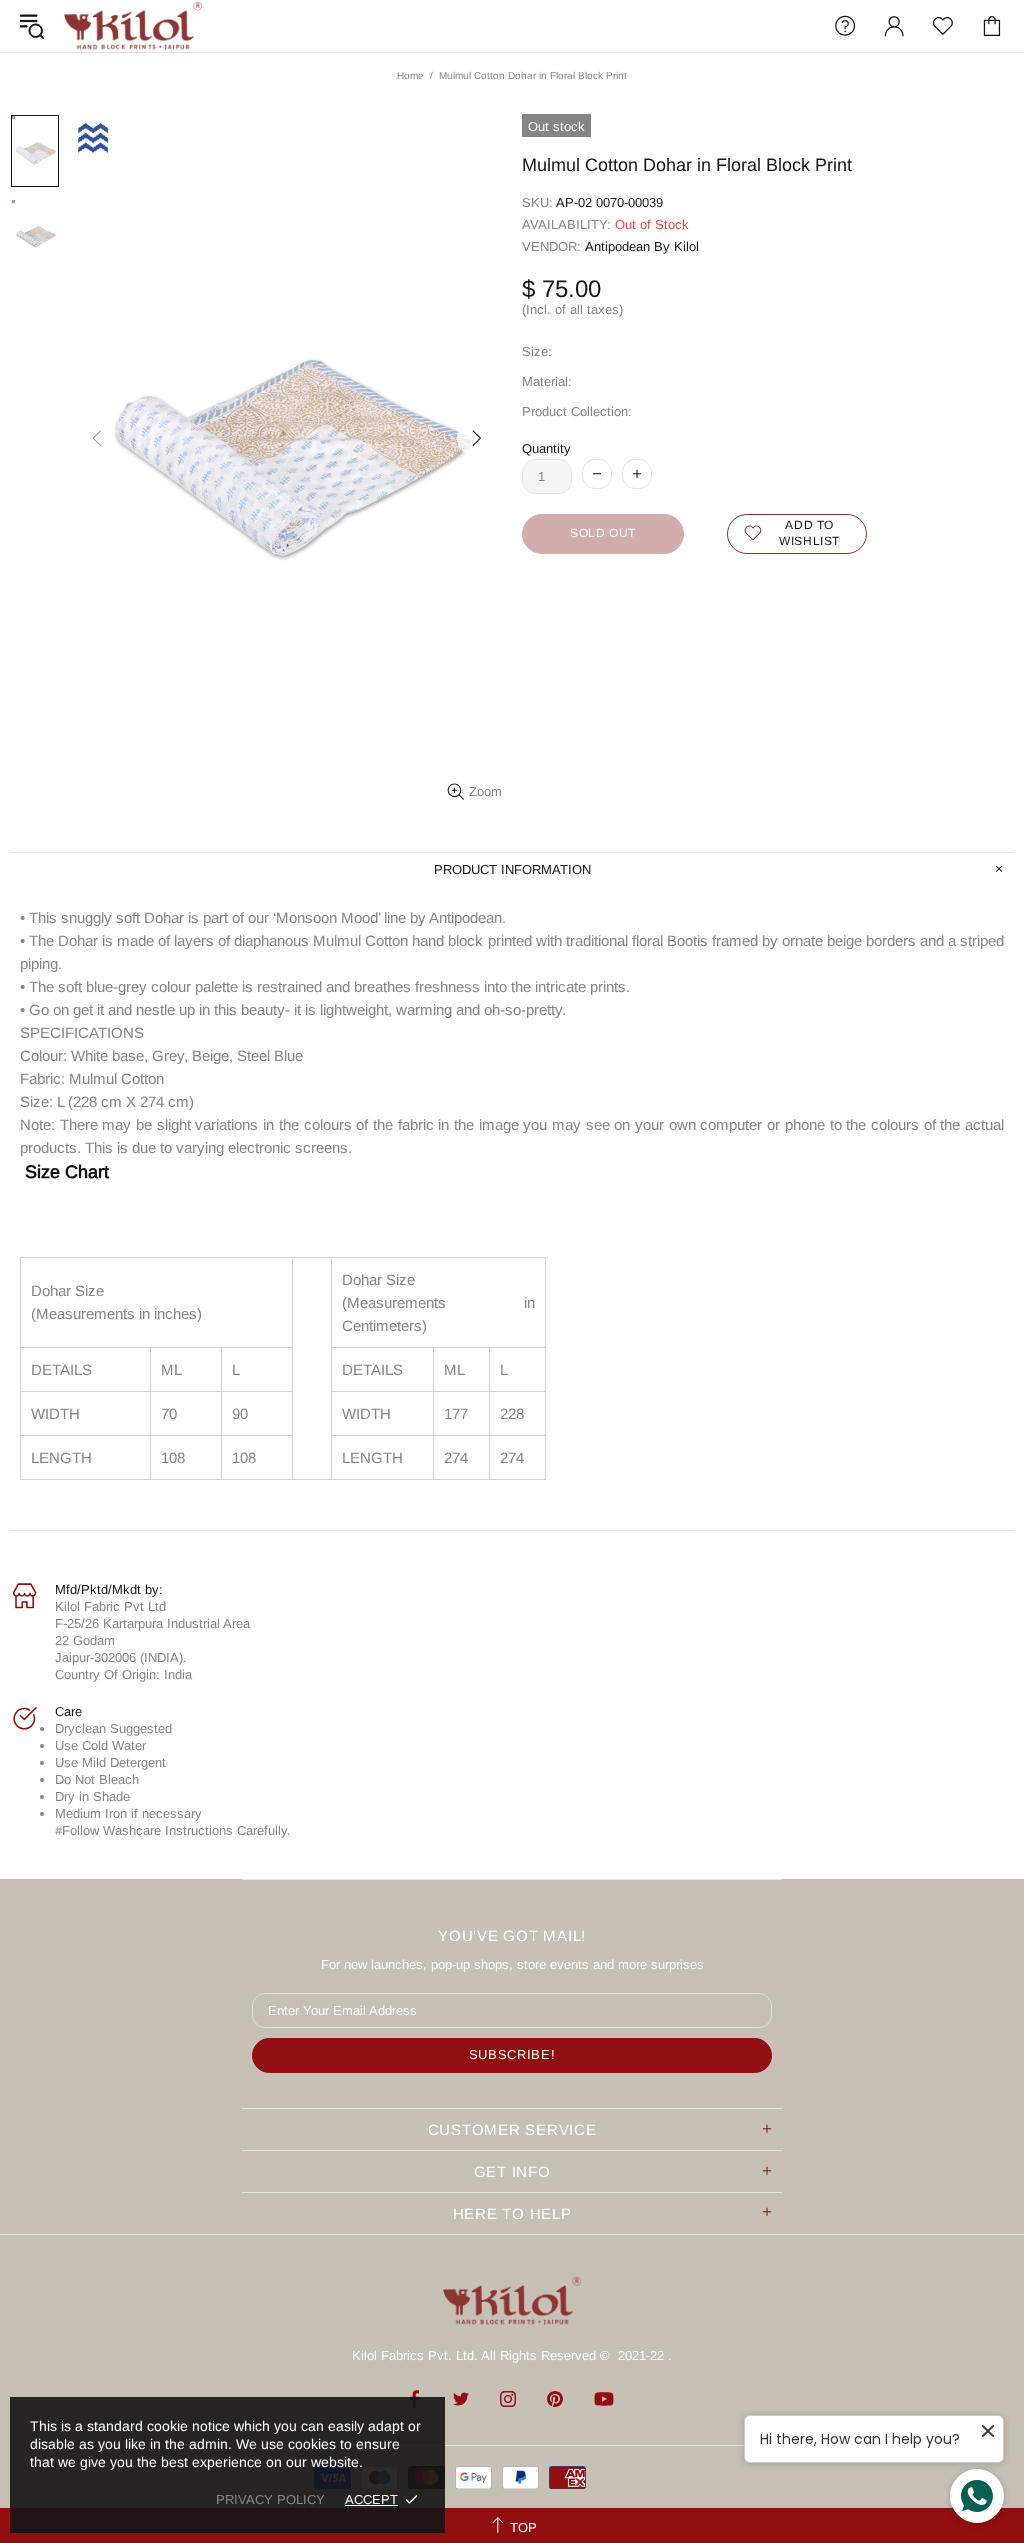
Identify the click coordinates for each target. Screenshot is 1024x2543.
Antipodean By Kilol (642, 246)
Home (410, 75)
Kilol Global (133, 26)
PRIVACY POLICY (270, 2499)
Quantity (546, 448)
